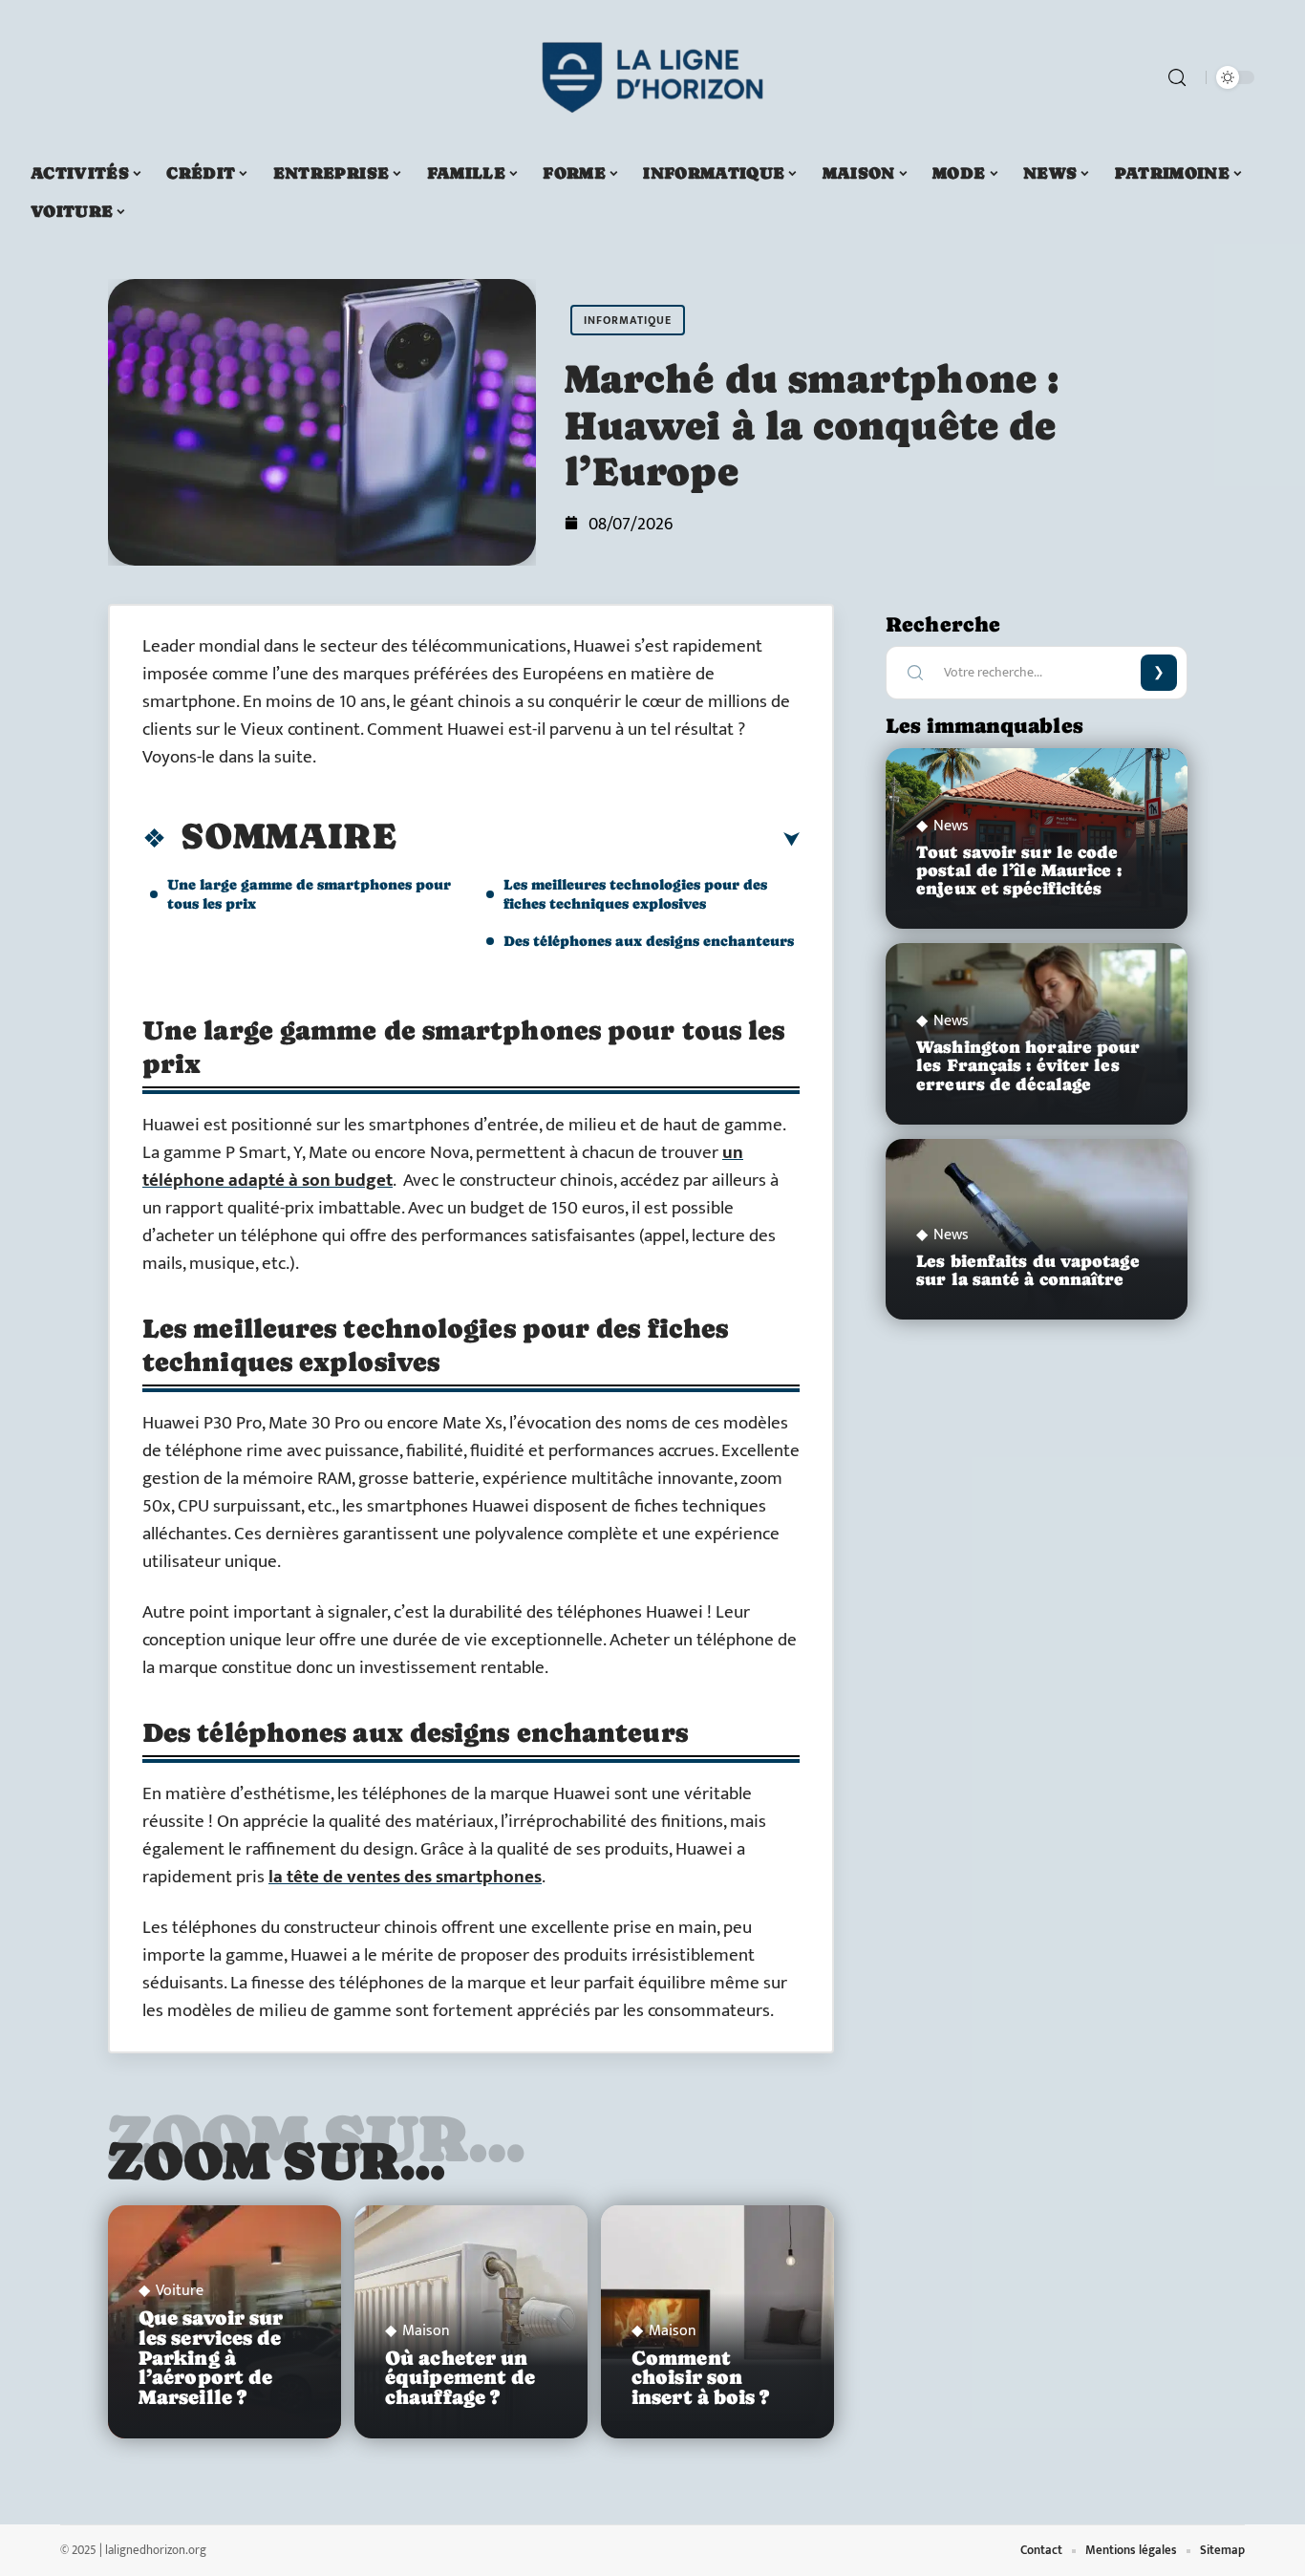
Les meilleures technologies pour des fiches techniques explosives (635, 894)
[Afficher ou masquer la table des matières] (598, 840)
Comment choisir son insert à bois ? (701, 2378)
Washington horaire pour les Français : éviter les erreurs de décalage (1028, 1065)
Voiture (180, 2291)
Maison (426, 2331)
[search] (1177, 77)
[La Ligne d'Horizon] (652, 77)
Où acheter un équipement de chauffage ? (460, 2378)
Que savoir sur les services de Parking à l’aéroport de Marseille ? (211, 2358)
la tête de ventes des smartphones (405, 1877)
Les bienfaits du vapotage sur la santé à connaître (1028, 1270)
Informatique (628, 320)
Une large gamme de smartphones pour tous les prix (309, 894)
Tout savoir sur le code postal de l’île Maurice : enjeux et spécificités (1019, 870)
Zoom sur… (277, 2160)
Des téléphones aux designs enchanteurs (649, 941)
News (951, 826)
